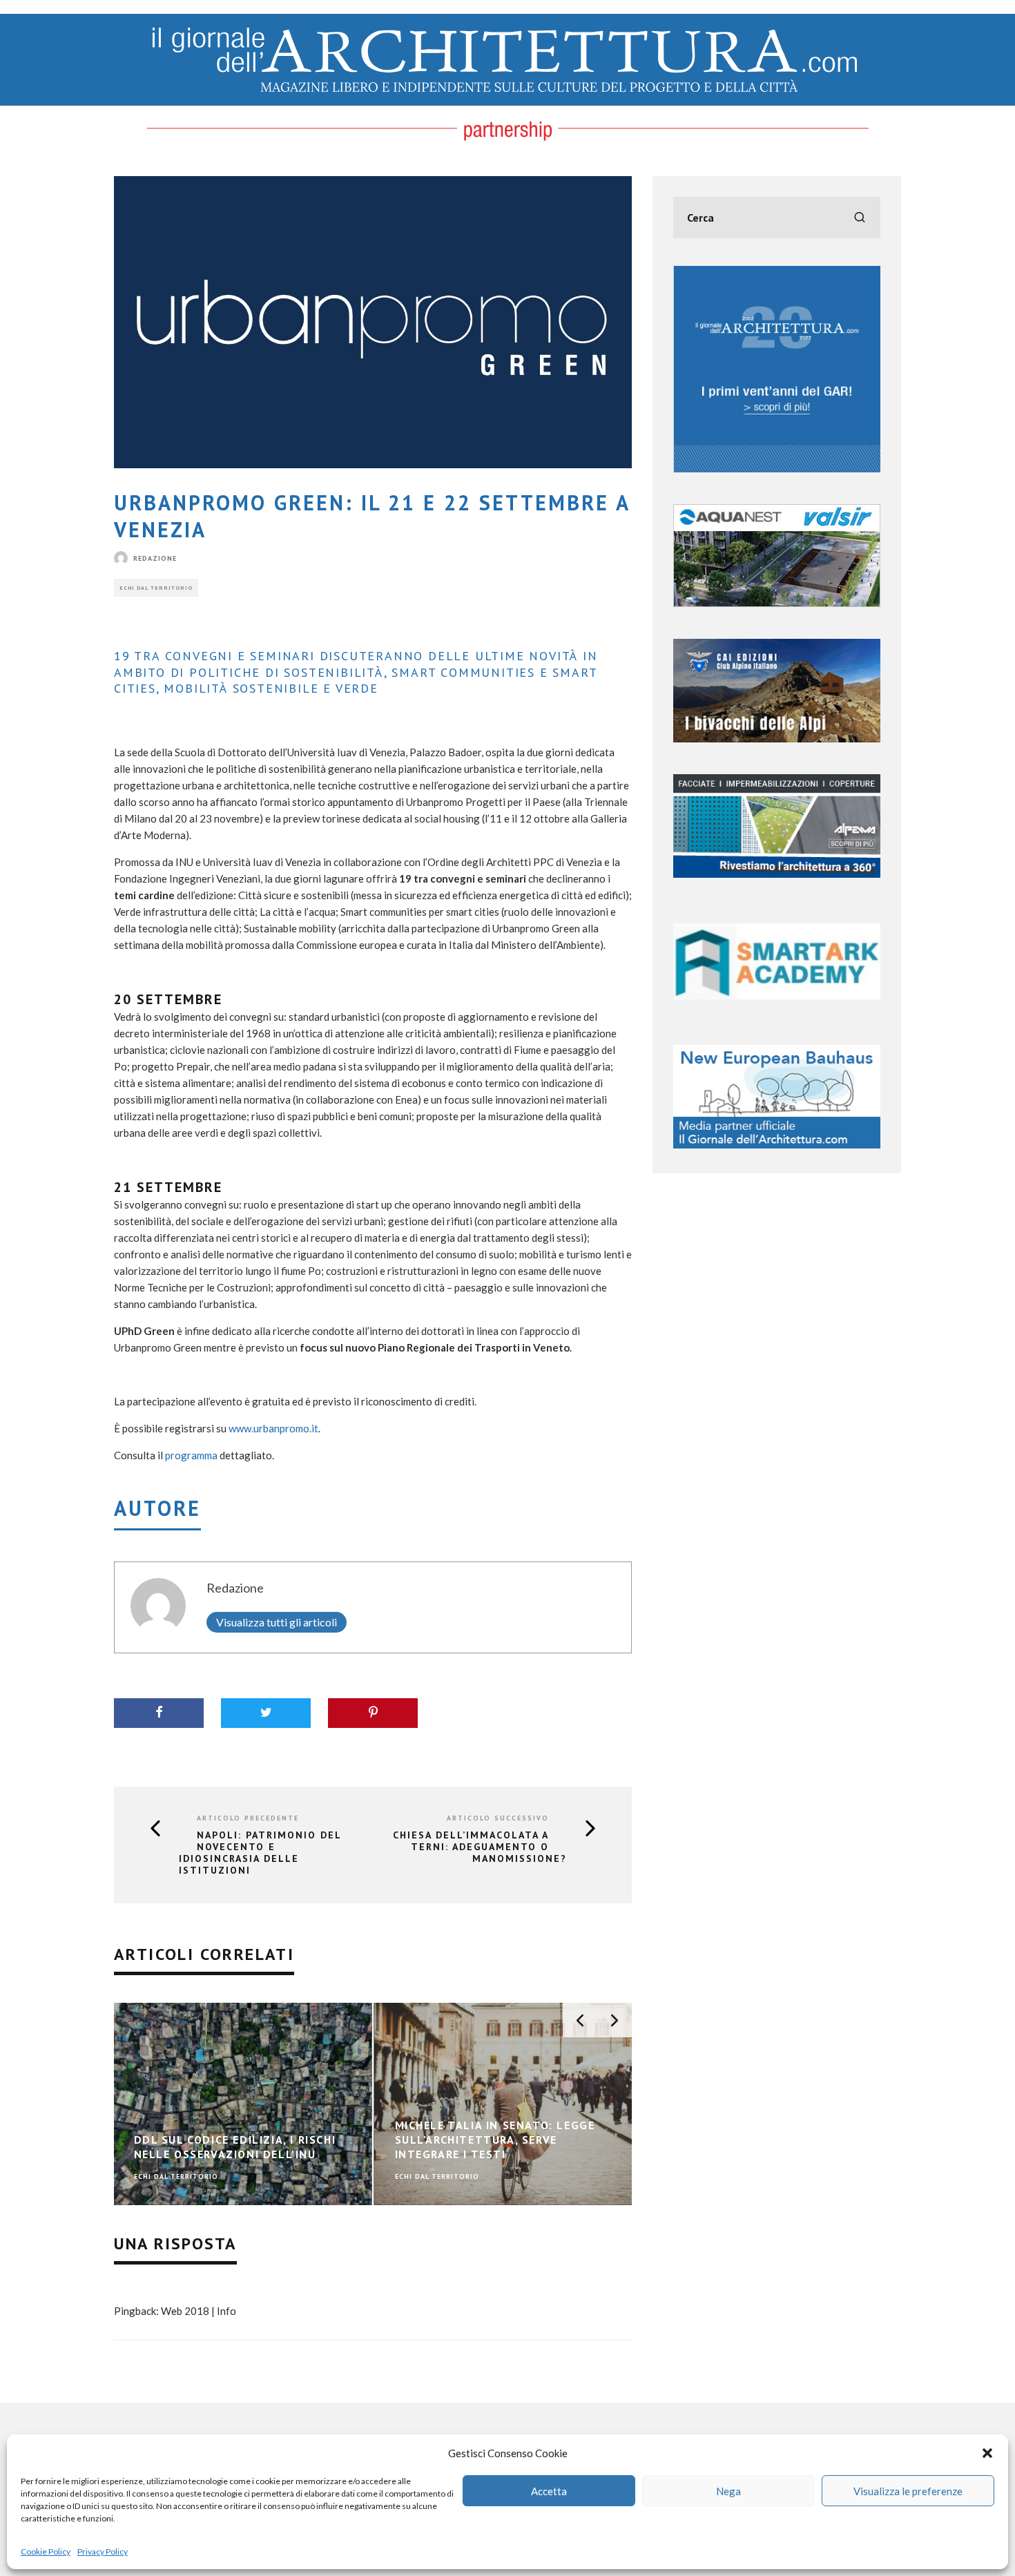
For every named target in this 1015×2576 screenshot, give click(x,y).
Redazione (155, 558)
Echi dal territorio (156, 588)
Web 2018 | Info (199, 2311)
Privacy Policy (103, 2551)
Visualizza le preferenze (908, 2491)
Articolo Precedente (248, 1818)
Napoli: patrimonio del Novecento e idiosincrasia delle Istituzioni (260, 1853)
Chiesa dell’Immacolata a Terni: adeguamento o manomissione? (480, 1847)
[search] (860, 218)
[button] (987, 2453)
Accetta (549, 2491)
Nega (728, 2491)
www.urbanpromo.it (273, 1428)
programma (191, 1455)
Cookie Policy (46, 2551)
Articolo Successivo (498, 1818)
